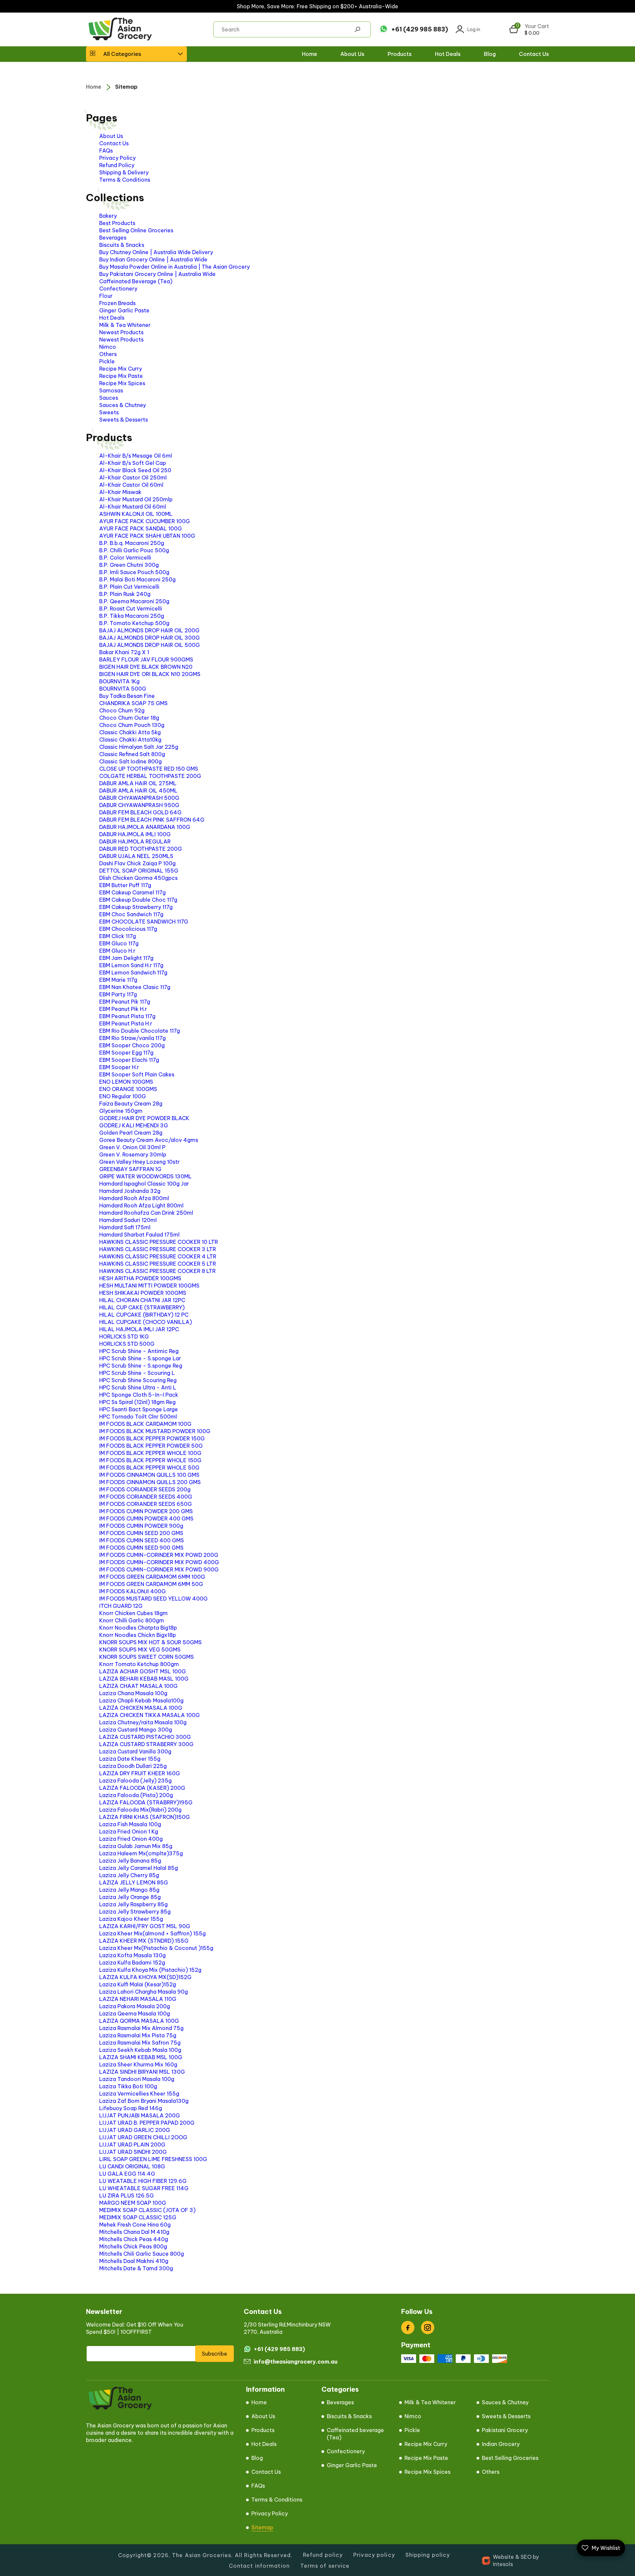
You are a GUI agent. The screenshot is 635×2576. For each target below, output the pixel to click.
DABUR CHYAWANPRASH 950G (139, 805)
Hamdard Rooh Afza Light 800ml (141, 1205)
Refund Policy (117, 165)
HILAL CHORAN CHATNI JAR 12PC (142, 1300)
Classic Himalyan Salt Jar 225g (139, 747)
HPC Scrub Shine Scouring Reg (138, 1380)
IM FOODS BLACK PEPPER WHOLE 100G (150, 1453)
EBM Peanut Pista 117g (127, 1016)
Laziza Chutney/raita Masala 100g (143, 1722)
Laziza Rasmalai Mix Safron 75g (140, 2043)
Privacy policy (374, 2555)
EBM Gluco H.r (117, 951)
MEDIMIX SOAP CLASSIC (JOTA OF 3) (147, 2210)
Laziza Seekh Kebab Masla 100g (140, 2050)
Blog (257, 2458)
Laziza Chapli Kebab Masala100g (141, 1700)
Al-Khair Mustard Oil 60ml (133, 507)
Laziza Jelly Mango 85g (129, 1890)
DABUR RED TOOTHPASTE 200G (141, 849)
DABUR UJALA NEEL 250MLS (136, 856)
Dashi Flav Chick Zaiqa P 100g (137, 863)
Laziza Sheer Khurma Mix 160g (138, 2064)
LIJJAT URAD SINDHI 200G (133, 2152)
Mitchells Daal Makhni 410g (134, 2261)
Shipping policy (428, 2555)
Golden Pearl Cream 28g (131, 1133)
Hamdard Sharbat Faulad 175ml (139, 1235)
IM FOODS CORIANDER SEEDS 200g (145, 1489)
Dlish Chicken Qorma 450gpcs (138, 878)
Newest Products (121, 332)
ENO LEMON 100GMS (126, 1082)
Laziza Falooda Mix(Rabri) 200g (140, 1810)
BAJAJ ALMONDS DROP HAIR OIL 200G (149, 630)
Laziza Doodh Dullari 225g (133, 1766)
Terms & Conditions (125, 180)
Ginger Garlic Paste (124, 310)
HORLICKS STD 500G (127, 1344)
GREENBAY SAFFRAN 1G (130, 1169)
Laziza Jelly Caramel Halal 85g (139, 1868)
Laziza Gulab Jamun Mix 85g (136, 1846)
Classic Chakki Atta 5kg (130, 732)
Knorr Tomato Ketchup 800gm (139, 1664)
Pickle (107, 361)
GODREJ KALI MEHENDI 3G (134, 1125)
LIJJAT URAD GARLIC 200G (135, 2130)
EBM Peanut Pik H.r (123, 1009)
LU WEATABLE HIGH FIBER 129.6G (143, 2181)
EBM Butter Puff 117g (125, 885)
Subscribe (214, 2354)
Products (263, 2430)
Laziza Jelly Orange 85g (130, 1897)
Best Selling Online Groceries (136, 230)
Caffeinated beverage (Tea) (355, 2434)
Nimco (108, 347)
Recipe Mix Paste (121, 376)
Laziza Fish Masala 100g (130, 1824)
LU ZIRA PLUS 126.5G (127, 2195)
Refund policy (323, 2555)
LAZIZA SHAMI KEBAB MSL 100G (141, 2057)
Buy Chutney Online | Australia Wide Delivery (156, 252)
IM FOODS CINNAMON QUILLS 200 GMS (150, 1482)
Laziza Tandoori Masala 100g (137, 2079)
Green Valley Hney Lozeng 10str (139, 1162)
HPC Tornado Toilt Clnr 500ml (138, 1417)
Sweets (109, 412)
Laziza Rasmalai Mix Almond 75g (141, 2028)
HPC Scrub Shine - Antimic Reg (139, 1351)
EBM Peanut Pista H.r (126, 1023)
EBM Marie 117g (118, 980)
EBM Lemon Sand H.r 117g (131, 965)
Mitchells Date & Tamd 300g (136, 2268)
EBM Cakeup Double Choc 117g (138, 900)
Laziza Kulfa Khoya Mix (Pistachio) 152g (150, 1970)
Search (357, 30)
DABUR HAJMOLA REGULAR (135, 841)
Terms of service (325, 2566)
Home (94, 87)
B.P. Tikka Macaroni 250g (132, 616)
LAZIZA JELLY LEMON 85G (134, 1882)
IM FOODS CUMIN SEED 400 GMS (142, 1540)
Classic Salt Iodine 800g (130, 761)
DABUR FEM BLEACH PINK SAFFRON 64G (152, 820)
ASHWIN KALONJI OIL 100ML (136, 514)
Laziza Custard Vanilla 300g (135, 1751)
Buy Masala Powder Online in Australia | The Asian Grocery (174, 267)
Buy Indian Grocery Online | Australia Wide (153, 259)
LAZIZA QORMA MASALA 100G (139, 2021)
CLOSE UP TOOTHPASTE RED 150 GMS (149, 769)
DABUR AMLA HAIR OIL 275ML (138, 783)
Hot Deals (112, 318)
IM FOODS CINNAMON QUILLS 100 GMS (149, 1475)
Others (108, 354)
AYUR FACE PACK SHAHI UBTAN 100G (147, 536)
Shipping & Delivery (124, 172)
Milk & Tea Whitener (125, 325)
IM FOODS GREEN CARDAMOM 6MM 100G (152, 1577)
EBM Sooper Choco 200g (132, 1045)
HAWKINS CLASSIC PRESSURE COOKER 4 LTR (158, 1256)
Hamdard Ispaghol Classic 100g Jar (144, 1184)
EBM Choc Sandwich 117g (131, 914)
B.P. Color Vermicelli (125, 558)
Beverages (113, 238)
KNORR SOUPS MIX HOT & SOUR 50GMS (150, 1642)
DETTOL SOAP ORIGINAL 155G (139, 871)
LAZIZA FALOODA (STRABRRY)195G (146, 1802)
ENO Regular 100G (123, 1096)
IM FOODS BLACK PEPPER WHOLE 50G (149, 1468)
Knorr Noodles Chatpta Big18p (138, 1628)
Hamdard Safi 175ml (125, 1227)
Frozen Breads (117, 303)
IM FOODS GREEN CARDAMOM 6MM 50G (151, 1584)
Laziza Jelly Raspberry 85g (133, 1904)
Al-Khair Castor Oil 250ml (133, 477)
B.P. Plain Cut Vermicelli (129, 587)
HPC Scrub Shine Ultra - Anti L (138, 1387)
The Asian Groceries (202, 2555)
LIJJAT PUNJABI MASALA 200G (140, 2115)
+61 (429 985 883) (420, 29)
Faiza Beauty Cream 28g (131, 1104)
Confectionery (118, 289)
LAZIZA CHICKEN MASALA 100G (141, 1708)
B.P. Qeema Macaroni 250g (134, 601)
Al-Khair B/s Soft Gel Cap (133, 463)
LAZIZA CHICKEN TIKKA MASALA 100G (149, 1715)
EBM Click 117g (118, 936)
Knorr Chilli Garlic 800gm (132, 1620)
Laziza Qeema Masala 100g (135, 2013)
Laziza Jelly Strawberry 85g (135, 1912)
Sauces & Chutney (123, 405)
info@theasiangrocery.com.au (296, 2362)
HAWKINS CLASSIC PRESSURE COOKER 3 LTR (158, 1249)
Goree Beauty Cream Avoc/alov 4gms (149, 1140)
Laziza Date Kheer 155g (130, 1759)
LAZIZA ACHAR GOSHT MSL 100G (143, 1671)
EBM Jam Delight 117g (126, 958)
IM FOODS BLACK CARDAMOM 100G (145, 1424)
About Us (263, 2416)
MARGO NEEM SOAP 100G (133, 2203)
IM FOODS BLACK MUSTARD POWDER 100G (155, 1431)
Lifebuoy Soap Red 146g (131, 2108)
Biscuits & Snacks (122, 245)
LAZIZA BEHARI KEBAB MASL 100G (144, 1679)
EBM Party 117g (118, 994)
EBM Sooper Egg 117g (126, 1053)
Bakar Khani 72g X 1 (124, 652)
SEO (526, 2557)
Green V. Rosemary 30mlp (133, 1154)
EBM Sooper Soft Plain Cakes (137, 1074)
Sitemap (126, 87)
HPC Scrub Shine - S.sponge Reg (141, 1366)
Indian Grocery (501, 2444)
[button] (136, 54)
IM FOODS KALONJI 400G (132, 1591)
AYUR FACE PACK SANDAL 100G (141, 528)
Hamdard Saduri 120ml (128, 1220)
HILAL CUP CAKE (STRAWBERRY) (142, 1307)
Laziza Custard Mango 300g (136, 1730)
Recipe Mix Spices (122, 383)
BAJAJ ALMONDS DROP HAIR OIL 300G (149, 638)
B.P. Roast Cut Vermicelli (131, 609)
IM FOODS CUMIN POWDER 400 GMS (146, 1518)
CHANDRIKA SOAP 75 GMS (133, 703)
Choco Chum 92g (122, 710)
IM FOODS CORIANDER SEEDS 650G (146, 1504)
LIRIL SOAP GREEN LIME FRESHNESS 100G (153, 2159)
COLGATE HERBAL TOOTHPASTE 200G (150, 776)
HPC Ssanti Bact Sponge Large (139, 1409)
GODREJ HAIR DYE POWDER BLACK (144, 1118)
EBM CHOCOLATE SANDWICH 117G (144, 922)
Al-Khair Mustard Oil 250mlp (136, 499)
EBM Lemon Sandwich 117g (133, 972)
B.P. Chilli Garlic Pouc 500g (134, 550)
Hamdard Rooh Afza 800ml (134, 1198)
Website (503, 2557)
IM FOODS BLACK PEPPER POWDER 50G (151, 1446)
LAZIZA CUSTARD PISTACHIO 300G (145, 1737)
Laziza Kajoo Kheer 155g (131, 1919)
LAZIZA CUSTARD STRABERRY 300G (146, 1744)
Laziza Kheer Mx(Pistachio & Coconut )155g (156, 1948)
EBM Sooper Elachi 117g (129, 1060)
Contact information (259, 2566)
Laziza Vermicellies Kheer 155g (139, 2094)
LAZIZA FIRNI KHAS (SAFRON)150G (145, 1817)
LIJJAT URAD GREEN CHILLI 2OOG (143, 2137)
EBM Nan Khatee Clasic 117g (135, 987)
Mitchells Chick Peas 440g (134, 2239)
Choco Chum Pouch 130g (132, 725)
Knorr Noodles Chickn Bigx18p (138, 1635)
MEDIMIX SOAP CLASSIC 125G (138, 2217)
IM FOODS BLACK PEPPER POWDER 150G (152, 1438)
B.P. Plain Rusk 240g (125, 594)
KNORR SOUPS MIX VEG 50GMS (140, 1650)
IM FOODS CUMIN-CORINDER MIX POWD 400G (159, 1562)
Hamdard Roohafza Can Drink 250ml (146, 1213)
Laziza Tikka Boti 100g (128, 2086)
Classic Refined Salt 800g (132, 754)
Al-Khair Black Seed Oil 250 (135, 470)
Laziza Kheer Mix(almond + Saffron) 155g (152, 1933)
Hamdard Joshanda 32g (130, 1191)
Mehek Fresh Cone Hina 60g (135, 2225)
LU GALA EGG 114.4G (127, 2174)
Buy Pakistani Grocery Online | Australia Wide (157, 274)
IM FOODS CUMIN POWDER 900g (141, 1526)
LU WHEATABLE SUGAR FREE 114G (144, 2188)
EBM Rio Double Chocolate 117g (140, 1031)
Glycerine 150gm (121, 1111)
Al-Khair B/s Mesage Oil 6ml (136, 456)
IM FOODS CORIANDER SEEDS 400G (146, 1497)
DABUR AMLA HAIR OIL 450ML (138, 791)
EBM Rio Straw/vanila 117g (132, 1038)
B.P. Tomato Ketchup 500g (134, 623)
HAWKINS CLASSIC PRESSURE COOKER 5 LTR (158, 1264)
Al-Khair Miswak (120, 492)
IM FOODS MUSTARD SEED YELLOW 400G (153, 1599)
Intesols (503, 2564)
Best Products (117, 223)
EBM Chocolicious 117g (128, 929)
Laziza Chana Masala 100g (133, 1693)
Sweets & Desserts (124, 420)
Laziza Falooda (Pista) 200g (136, 1795)
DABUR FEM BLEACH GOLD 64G (140, 812)
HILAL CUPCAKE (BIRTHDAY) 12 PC (144, 1315)
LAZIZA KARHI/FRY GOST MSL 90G (145, 1926)
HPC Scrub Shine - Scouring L (137, 1373)
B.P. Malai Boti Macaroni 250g (137, 579)
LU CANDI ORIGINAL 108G (132, 2166)
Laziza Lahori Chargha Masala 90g (144, 1992)
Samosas (111, 390)
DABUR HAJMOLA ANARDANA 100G (145, 827)
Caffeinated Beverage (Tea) (136, 281)
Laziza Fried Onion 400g (131, 1839)
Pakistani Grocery (505, 2430)
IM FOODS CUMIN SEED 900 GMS (141, 1548)
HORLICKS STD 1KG (124, 1336)
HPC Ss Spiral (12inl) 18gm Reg (137, 1402)
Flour (106, 296)
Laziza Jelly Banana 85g (130, 1861)
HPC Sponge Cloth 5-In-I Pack (139, 1395)
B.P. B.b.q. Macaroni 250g (132, 543)
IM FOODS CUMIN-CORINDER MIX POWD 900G (159, 1569)
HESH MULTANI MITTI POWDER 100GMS (149, 1286)
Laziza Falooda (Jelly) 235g (135, 1781)
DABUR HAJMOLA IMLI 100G (135, 834)
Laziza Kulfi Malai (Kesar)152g (138, 1984)
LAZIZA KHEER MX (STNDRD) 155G (144, 1941)
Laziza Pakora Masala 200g (135, 2006)
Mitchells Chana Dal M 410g (134, 2232)
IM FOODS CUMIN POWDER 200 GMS (146, 1511)
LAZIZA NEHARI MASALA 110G (138, 1999)
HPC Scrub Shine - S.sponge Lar (140, 1358)
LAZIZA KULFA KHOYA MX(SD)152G (145, 1977)
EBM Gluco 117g (119, 943)
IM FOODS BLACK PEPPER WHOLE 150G (150, 1460)
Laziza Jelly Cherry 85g (129, 1875)
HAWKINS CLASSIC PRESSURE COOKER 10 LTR (159, 1242)
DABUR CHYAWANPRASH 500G (139, 798)
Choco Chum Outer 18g (129, 718)
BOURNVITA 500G (123, 689)
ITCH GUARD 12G (121, 1606)
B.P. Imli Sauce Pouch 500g (134, 572)
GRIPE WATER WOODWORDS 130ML (146, 1176)
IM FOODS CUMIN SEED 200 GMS (141, 1533)
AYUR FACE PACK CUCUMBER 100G (145, 521)
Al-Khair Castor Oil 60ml (131, 485)
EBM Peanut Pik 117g (125, 1002)
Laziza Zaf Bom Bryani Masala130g (144, 2101)
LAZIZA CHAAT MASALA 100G (138, 1686)
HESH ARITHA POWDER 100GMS (140, 1278)
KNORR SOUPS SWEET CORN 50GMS (147, 1657)
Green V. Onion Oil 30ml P (132, 1147)
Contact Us (114, 143)
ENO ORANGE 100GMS (128, 1089)
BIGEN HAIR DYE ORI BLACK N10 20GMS (150, 674)
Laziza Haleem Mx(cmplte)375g (141, 1853)
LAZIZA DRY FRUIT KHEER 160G (140, 1773)
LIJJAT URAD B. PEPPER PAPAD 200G (147, 2123)
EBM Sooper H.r (119, 1067)
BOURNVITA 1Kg (119, 681)
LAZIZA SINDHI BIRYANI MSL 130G (142, 2072)
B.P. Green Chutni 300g (129, 565)
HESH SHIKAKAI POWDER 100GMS (143, 1293)
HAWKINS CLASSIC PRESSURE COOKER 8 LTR (157, 1271)
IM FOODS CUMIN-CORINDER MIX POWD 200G (159, 1555)
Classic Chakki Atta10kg (130, 740)
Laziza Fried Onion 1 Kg (129, 1831)
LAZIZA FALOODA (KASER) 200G (142, 1788)
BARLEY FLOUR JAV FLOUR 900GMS (146, 659)
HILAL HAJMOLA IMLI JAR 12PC (139, 1329)
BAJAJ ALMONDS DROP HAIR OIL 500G (149, 645)
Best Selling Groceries (510, 2458)
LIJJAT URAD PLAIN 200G (132, 2145)
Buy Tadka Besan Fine (127, 696)
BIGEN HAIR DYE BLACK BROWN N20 (146, 667)
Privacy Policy (117, 158)
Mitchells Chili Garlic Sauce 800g (142, 2254)
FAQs (106, 151)
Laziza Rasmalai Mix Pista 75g (138, 2035)
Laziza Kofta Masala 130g (132, 1955)
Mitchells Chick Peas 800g (133, 2246)
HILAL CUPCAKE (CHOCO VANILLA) (146, 1322)
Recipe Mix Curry (121, 369)
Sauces (109, 398)
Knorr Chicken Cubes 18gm (133, 1613)
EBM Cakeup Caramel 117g (132, 892)
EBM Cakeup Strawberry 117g (136, 907)
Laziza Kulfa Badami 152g (132, 1963)
